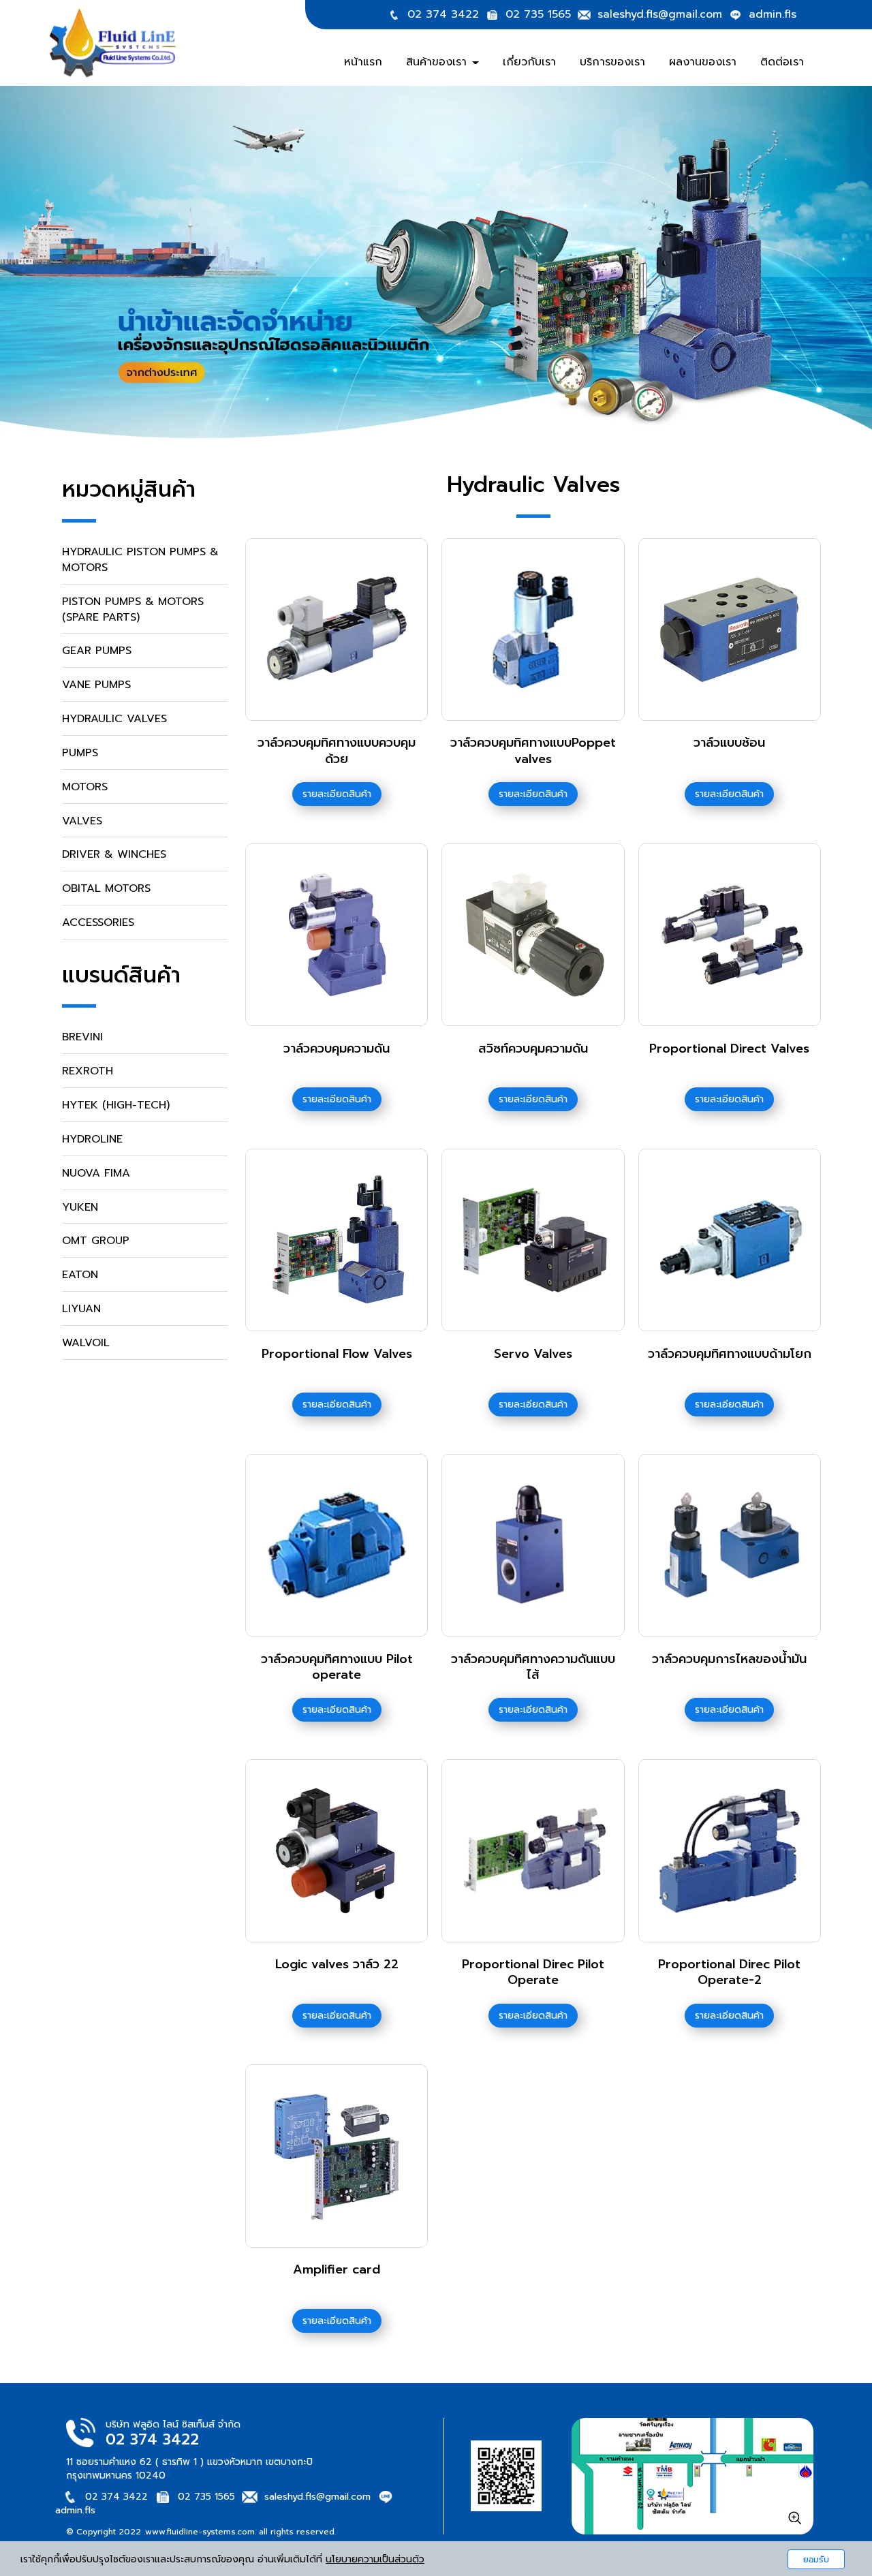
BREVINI (82, 1037)
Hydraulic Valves (114, 719)
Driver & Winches (114, 854)
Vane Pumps (96, 685)
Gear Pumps (97, 651)
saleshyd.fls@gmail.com (660, 14)
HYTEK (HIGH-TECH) (116, 1105)
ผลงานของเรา (703, 62)
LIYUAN (81, 1309)
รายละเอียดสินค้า (337, 794)
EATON (80, 1275)
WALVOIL (86, 1343)
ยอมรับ (816, 2559)
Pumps (80, 753)
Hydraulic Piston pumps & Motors (140, 560)
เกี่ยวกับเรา (529, 62)
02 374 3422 (443, 14)
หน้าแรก (363, 62)
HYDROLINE (92, 1139)
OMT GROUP (96, 1241)
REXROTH (88, 1071)
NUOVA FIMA (96, 1173)
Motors (85, 787)
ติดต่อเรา (782, 62)
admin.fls (773, 14)
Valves (82, 821)
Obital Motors (106, 888)
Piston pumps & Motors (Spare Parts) (133, 609)
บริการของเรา (612, 62)
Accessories (98, 922)
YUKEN (80, 1207)
